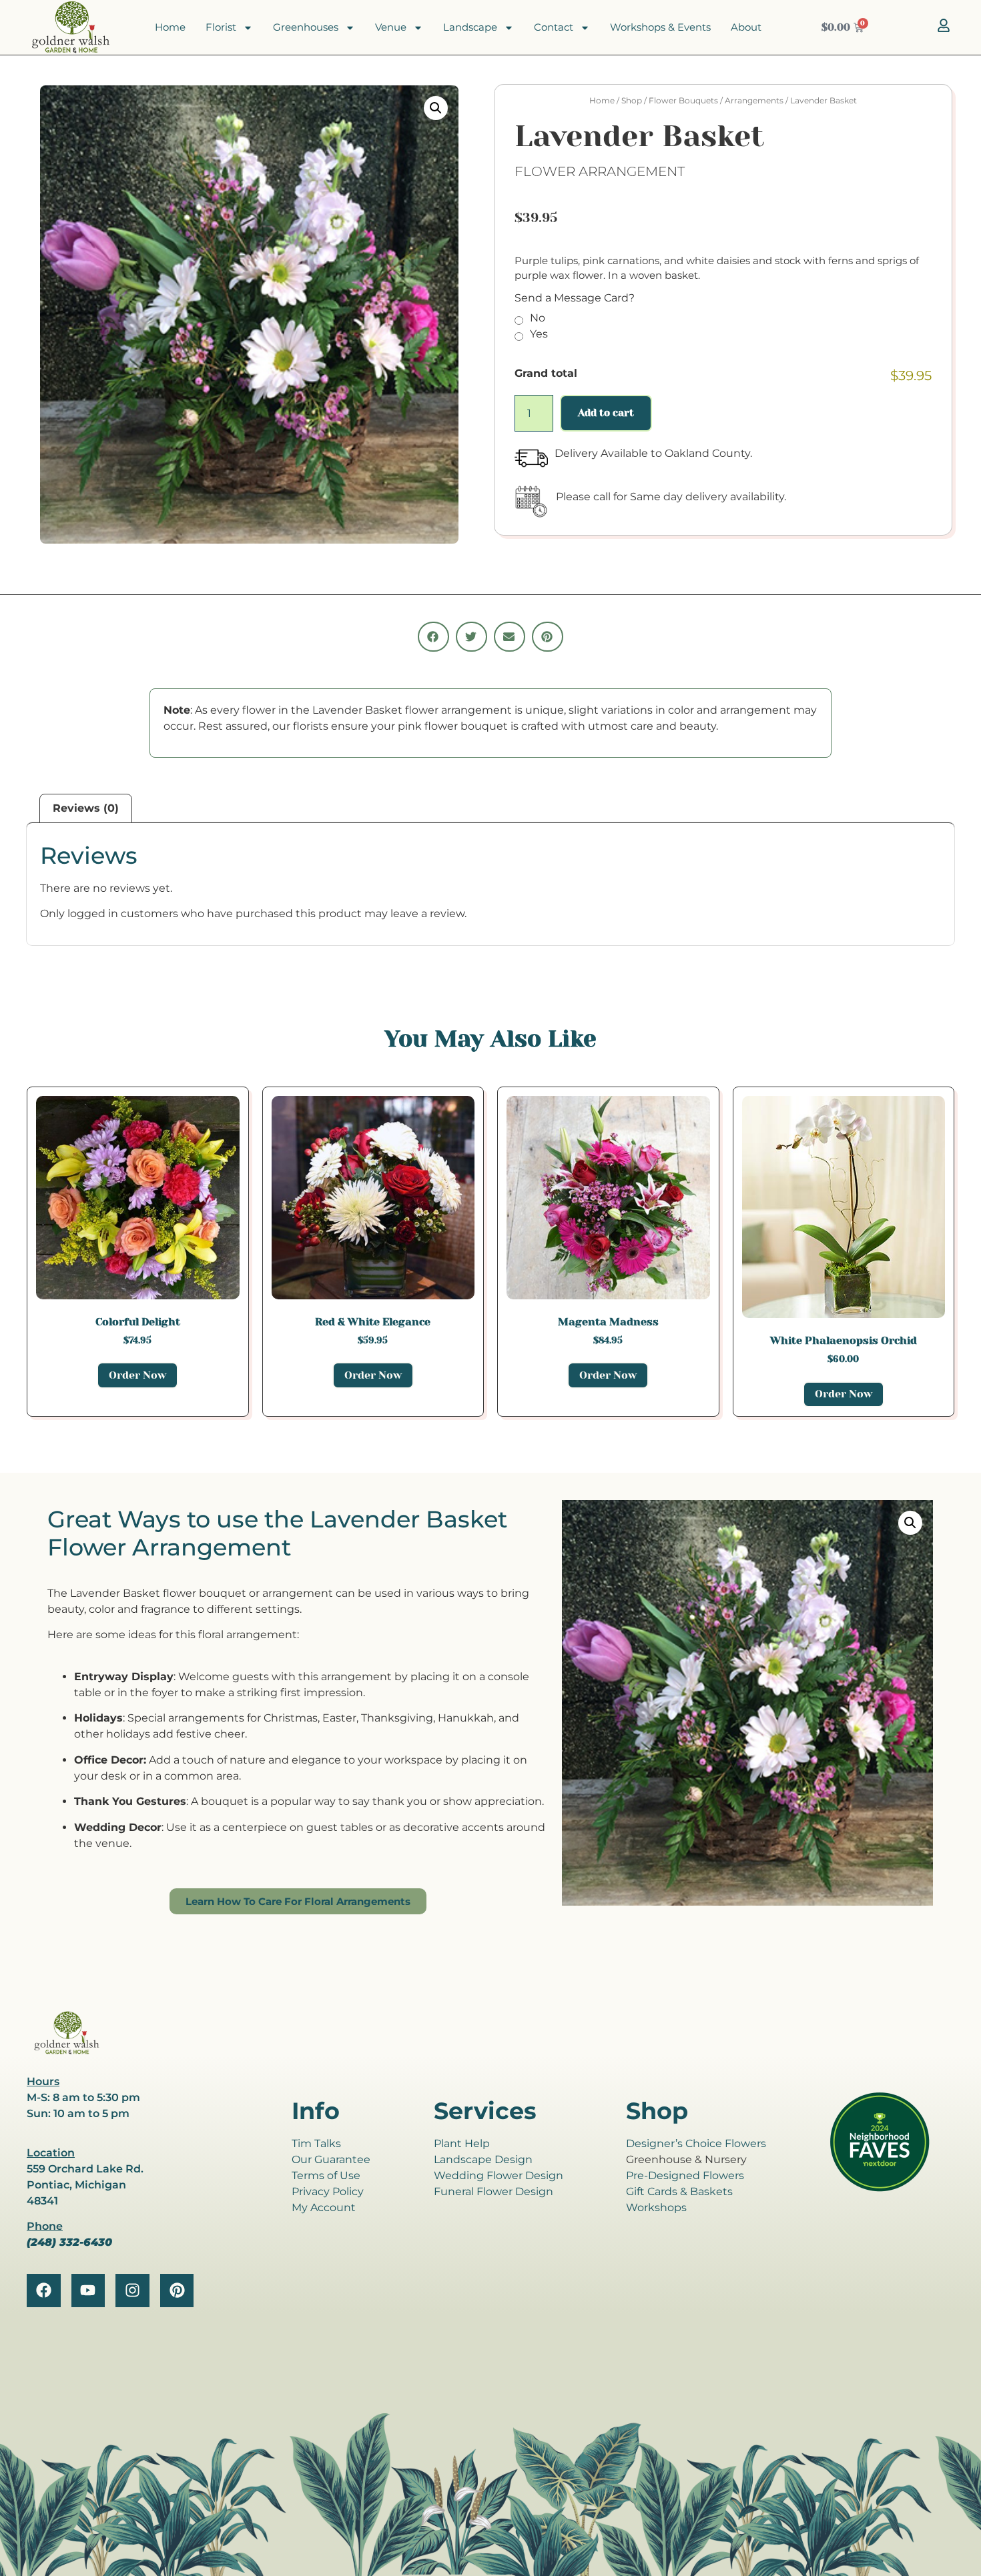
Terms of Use (326, 2175)
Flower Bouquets (683, 100)
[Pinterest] (177, 2291)
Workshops (656, 2207)
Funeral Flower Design (494, 2191)
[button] (436, 108)
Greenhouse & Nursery (686, 2159)
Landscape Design (483, 2159)
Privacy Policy (328, 2191)
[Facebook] (44, 2291)
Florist (221, 27)
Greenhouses (306, 27)
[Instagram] (132, 2291)
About (746, 27)
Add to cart (606, 413)
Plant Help (462, 2143)
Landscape (470, 27)
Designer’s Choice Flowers (696, 2143)
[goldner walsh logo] (67, 2052)
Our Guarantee (331, 2159)
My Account (324, 2207)
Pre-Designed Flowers (685, 2175)
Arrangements (754, 100)
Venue (391, 27)
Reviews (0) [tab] (86, 808)
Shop (632, 100)
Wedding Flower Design (499, 2175)
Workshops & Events (660, 27)
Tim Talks (316, 2143)
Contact (554, 27)
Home (170, 27)
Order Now (137, 1375)
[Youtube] (88, 2291)
